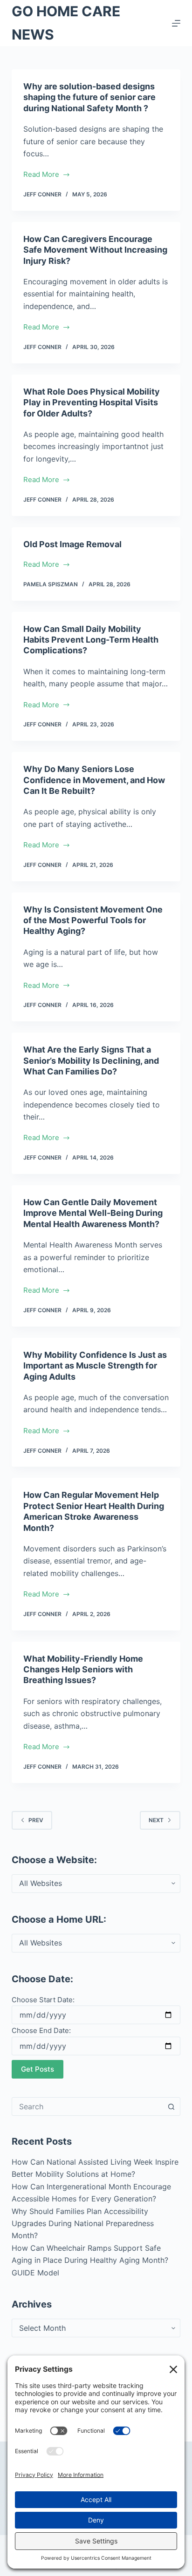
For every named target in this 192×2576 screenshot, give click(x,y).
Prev (36, 1820)
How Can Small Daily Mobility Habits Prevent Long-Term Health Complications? (91, 640)
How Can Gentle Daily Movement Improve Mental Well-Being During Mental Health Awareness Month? (93, 1213)
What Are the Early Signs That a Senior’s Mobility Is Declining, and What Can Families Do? (91, 1060)
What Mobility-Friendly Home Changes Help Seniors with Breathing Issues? (83, 1670)
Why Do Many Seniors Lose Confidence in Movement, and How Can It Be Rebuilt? (94, 780)
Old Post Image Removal (72, 544)
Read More (41, 175)
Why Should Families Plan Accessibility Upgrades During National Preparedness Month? (83, 2224)
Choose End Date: (41, 2030)
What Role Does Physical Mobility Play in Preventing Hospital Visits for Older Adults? (92, 402)
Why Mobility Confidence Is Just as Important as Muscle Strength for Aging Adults (95, 1366)
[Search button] (171, 2106)
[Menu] (176, 23)
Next (156, 1820)
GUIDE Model (35, 2273)
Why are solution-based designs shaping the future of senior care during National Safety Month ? (89, 97)
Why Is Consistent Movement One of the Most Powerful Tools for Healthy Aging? (93, 920)
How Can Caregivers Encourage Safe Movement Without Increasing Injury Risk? (95, 250)
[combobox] (87, 2106)
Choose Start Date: (43, 2000)
